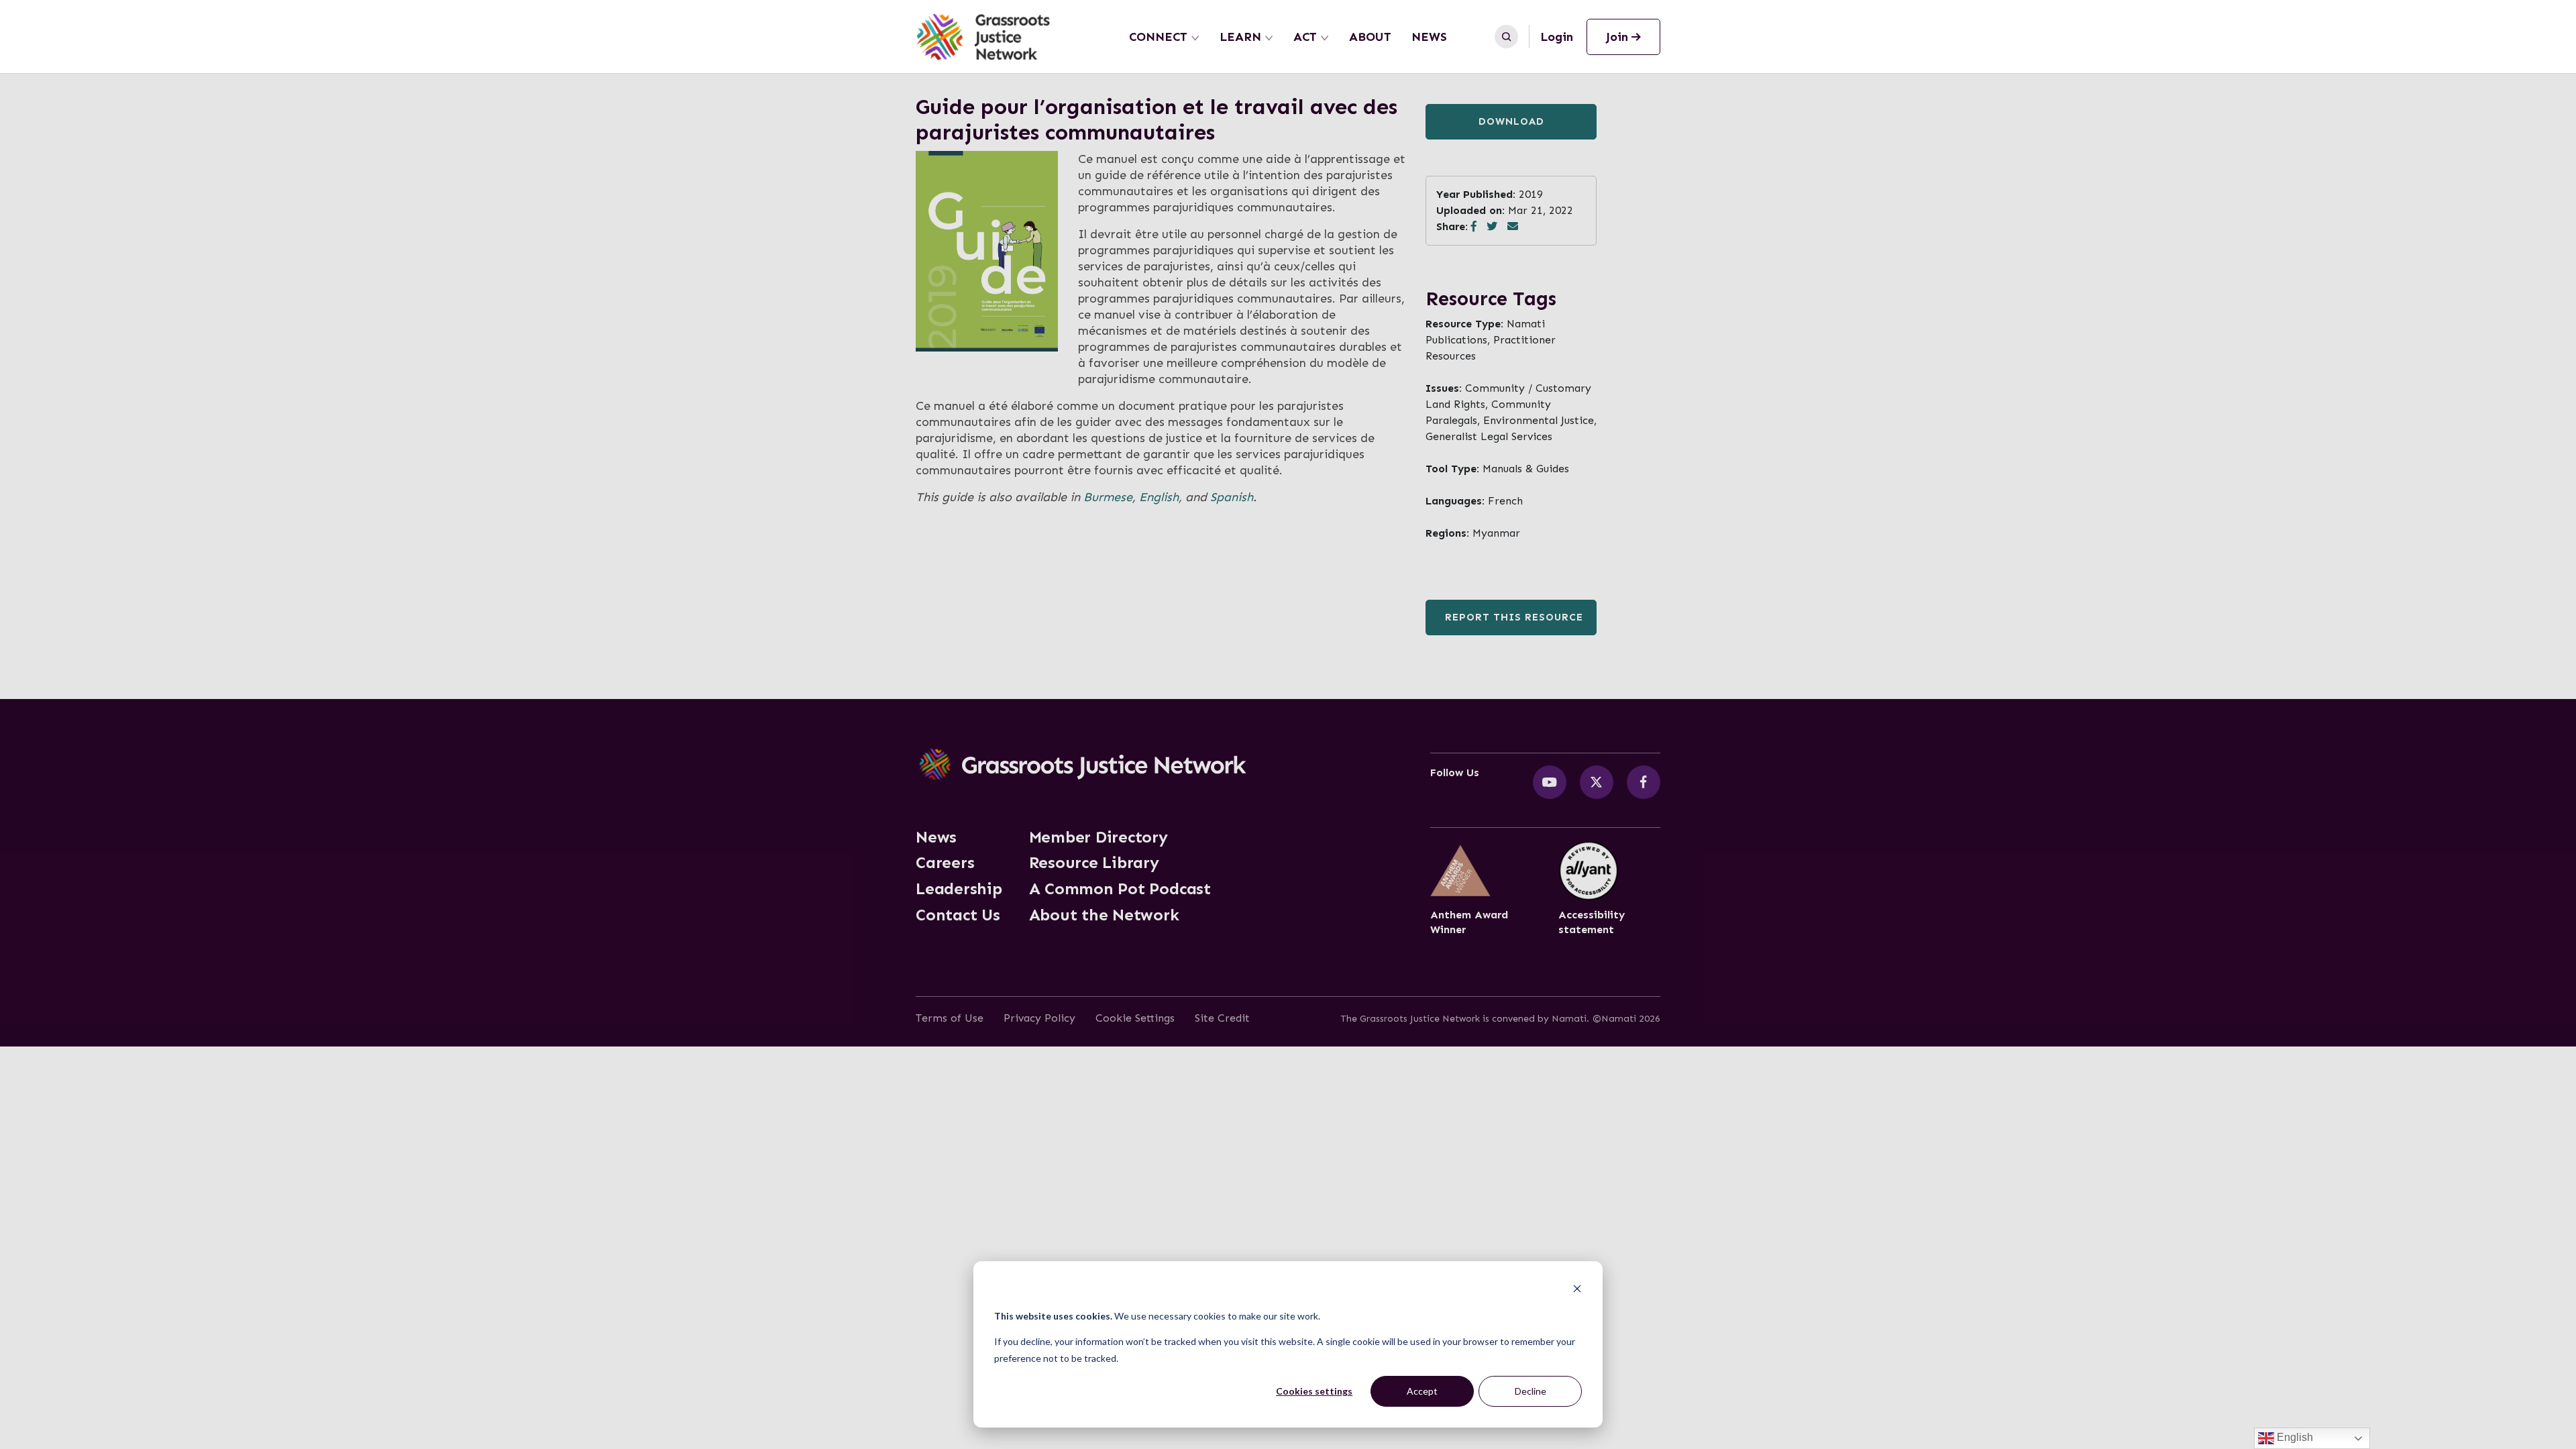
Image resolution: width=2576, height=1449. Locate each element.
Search (1506, 37)
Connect (1158, 37)
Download (1511, 121)
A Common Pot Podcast (1120, 889)
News (1429, 37)
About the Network (1104, 915)
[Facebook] (1644, 782)
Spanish (1232, 497)
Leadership (959, 889)
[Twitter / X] (1597, 782)
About (1370, 37)
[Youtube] (1550, 782)
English (1159, 497)
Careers (945, 863)
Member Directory (1098, 837)
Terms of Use (950, 1018)
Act (1305, 37)
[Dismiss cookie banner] (1577, 1290)
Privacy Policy (1039, 1018)
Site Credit (1222, 1018)
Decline (1531, 1391)
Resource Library (1094, 863)
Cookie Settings (1135, 1018)
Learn (1240, 37)
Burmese (1108, 497)
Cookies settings (1314, 1391)
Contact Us (958, 915)
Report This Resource (1514, 617)
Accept (1422, 1391)
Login (1557, 37)
